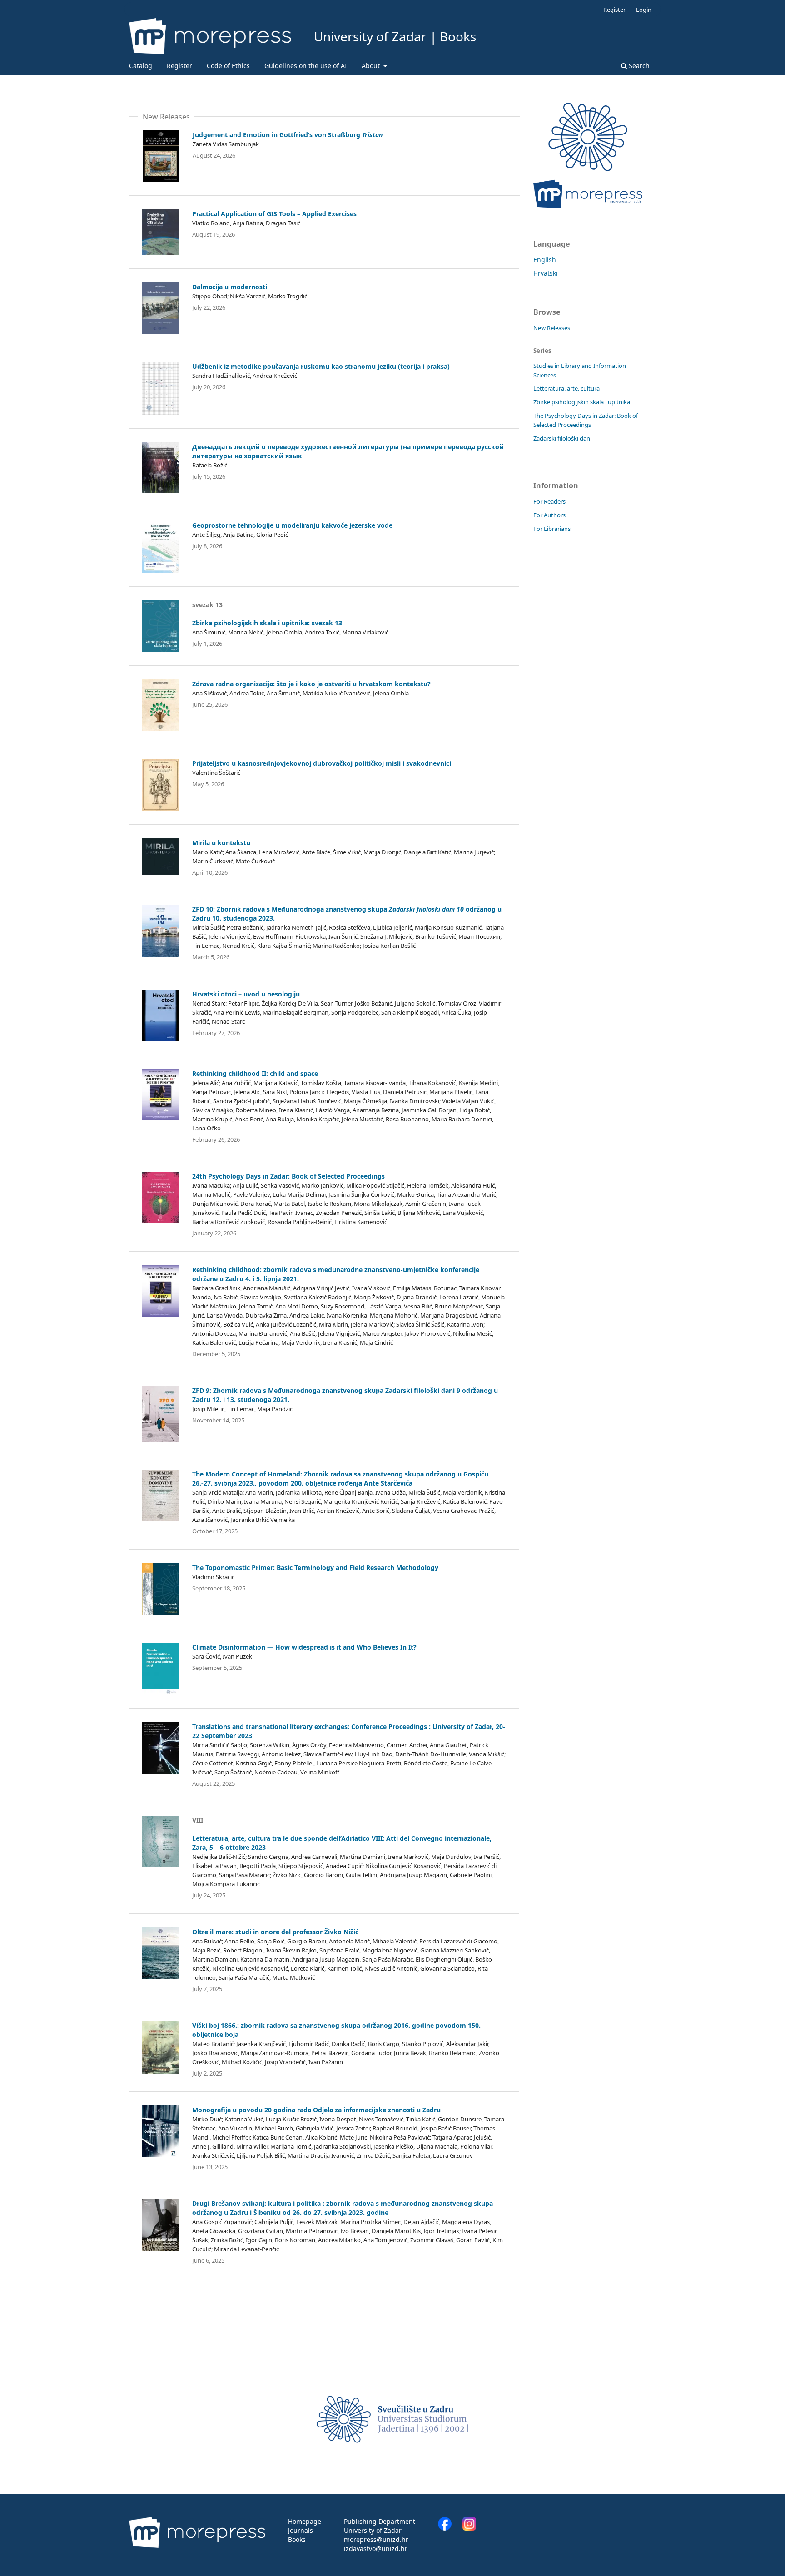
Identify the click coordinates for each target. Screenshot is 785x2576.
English (545, 260)
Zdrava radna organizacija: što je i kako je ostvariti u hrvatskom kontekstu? (311, 684)
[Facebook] (449, 2528)
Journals (301, 2530)
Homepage (305, 2521)
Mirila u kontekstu (221, 843)
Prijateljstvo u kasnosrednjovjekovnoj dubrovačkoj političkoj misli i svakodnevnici (322, 763)
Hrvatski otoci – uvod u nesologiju (246, 994)
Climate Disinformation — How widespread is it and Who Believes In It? (304, 1647)
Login (644, 10)
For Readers (549, 501)
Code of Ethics (228, 66)
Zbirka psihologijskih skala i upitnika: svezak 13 (267, 623)
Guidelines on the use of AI (306, 66)
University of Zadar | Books (395, 36)
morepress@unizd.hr (376, 2539)
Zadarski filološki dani (562, 438)
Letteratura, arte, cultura (566, 388)
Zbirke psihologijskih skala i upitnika (582, 402)
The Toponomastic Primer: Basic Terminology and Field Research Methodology (315, 1568)
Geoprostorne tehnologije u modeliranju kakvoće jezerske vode (292, 525)
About (372, 66)
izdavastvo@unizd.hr (376, 2549)
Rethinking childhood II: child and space (255, 1073)
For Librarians (552, 529)
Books (297, 2539)
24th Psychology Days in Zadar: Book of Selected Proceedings (288, 1176)
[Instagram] (469, 2528)
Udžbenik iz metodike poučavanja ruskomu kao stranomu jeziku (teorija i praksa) (321, 366)
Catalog (141, 66)
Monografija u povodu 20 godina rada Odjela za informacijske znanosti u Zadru (316, 2110)
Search (638, 66)
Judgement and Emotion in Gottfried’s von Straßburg (288, 135)
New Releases (552, 328)
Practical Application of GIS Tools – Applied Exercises (274, 214)
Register (179, 66)
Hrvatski (546, 273)
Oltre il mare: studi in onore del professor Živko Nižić (275, 1932)
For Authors (549, 515)
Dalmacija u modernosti (230, 287)
